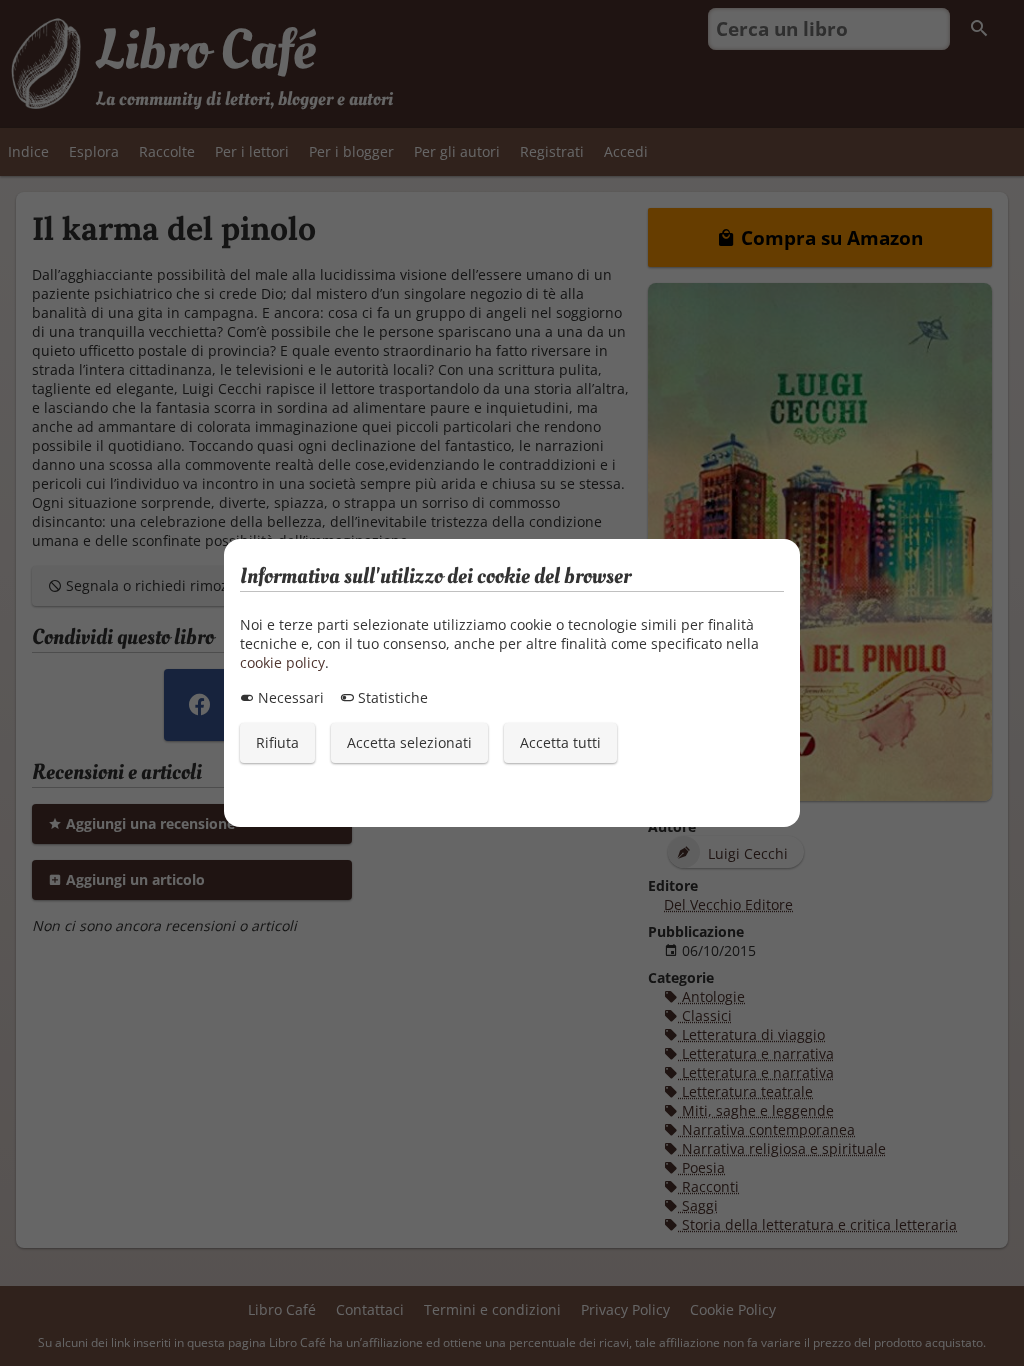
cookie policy (282, 662)
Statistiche (391, 697)
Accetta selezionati (409, 742)
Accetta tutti (560, 742)
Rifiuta (277, 742)
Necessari (289, 697)
